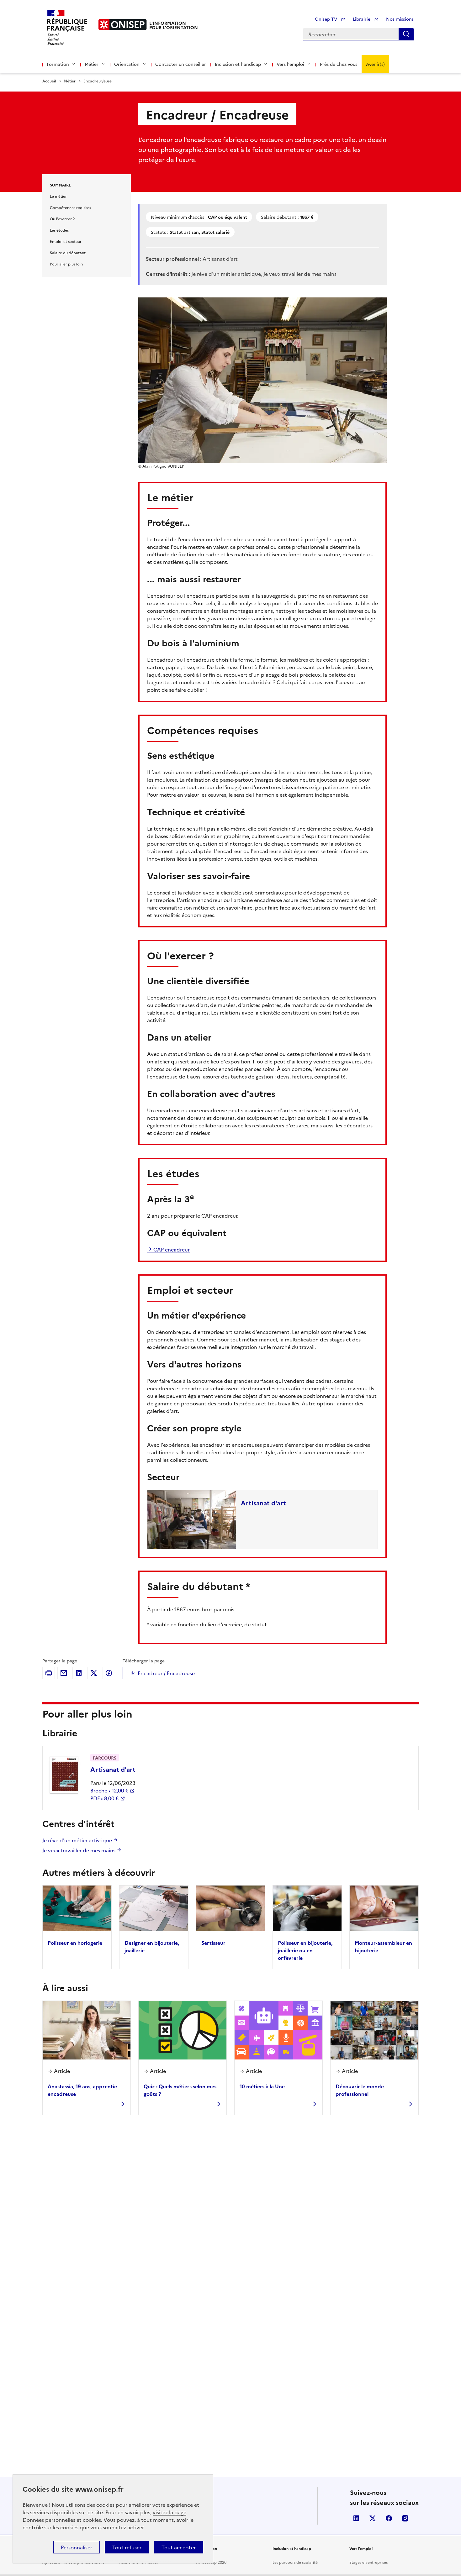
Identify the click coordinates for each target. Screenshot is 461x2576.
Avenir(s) (375, 64)
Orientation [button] (127, 64)
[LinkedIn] (79, 1673)
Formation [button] (58, 64)
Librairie (362, 19)
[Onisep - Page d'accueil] (123, 25)
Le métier (58, 196)
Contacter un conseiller (181, 64)
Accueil (49, 81)
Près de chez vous (339, 64)
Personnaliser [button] (77, 2547)
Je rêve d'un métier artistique (78, 1840)
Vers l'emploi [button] (290, 64)
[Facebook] (109, 1673)
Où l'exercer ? (62, 219)
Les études (59, 230)
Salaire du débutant (68, 252)
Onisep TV (327, 19)
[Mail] (64, 1673)
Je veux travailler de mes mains (79, 1850)
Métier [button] (92, 64)
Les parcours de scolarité (295, 2562)
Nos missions (400, 19)
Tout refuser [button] (127, 2547)
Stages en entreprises (368, 2562)
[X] (94, 1673)
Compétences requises (70, 207)
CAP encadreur (171, 1249)
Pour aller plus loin (66, 264)
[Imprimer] (49, 1673)
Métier (70, 81)
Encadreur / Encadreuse (166, 1673)
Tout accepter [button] (179, 2547)
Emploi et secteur (66, 241)
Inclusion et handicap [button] (238, 64)
